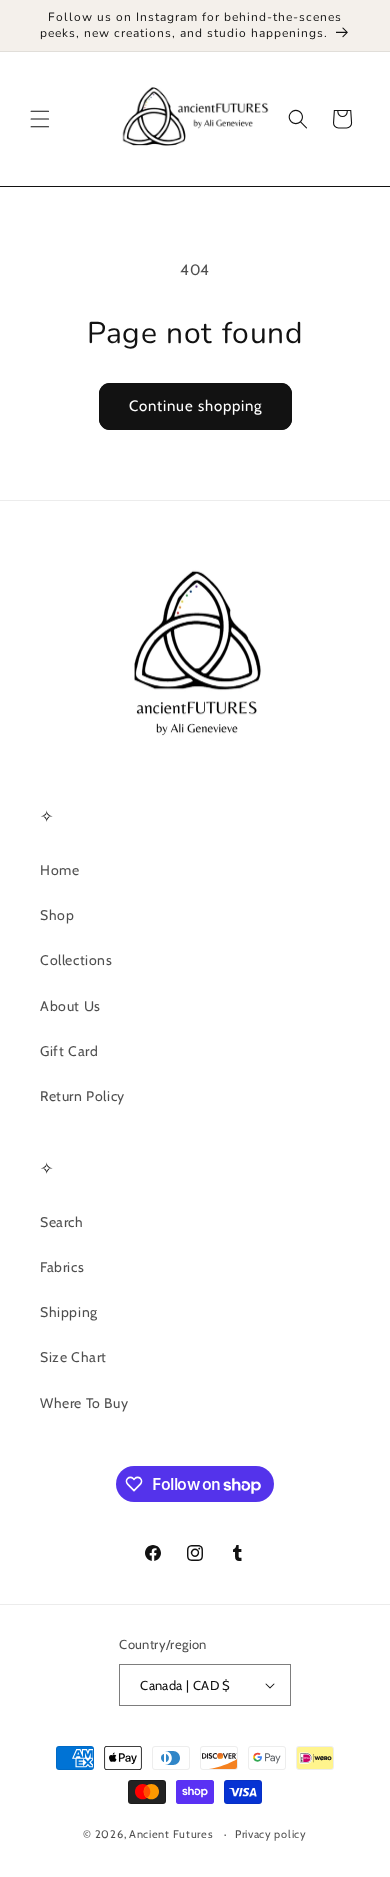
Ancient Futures (171, 1834)
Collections (76, 960)
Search (62, 1222)
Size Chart (73, 1357)
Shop (57, 915)
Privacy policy (271, 1834)
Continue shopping (195, 406)
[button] (40, 119)
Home (59, 870)
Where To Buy (84, 1403)
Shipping (69, 1312)
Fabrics (62, 1267)
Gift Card (69, 1051)
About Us (70, 1006)
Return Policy (82, 1096)
